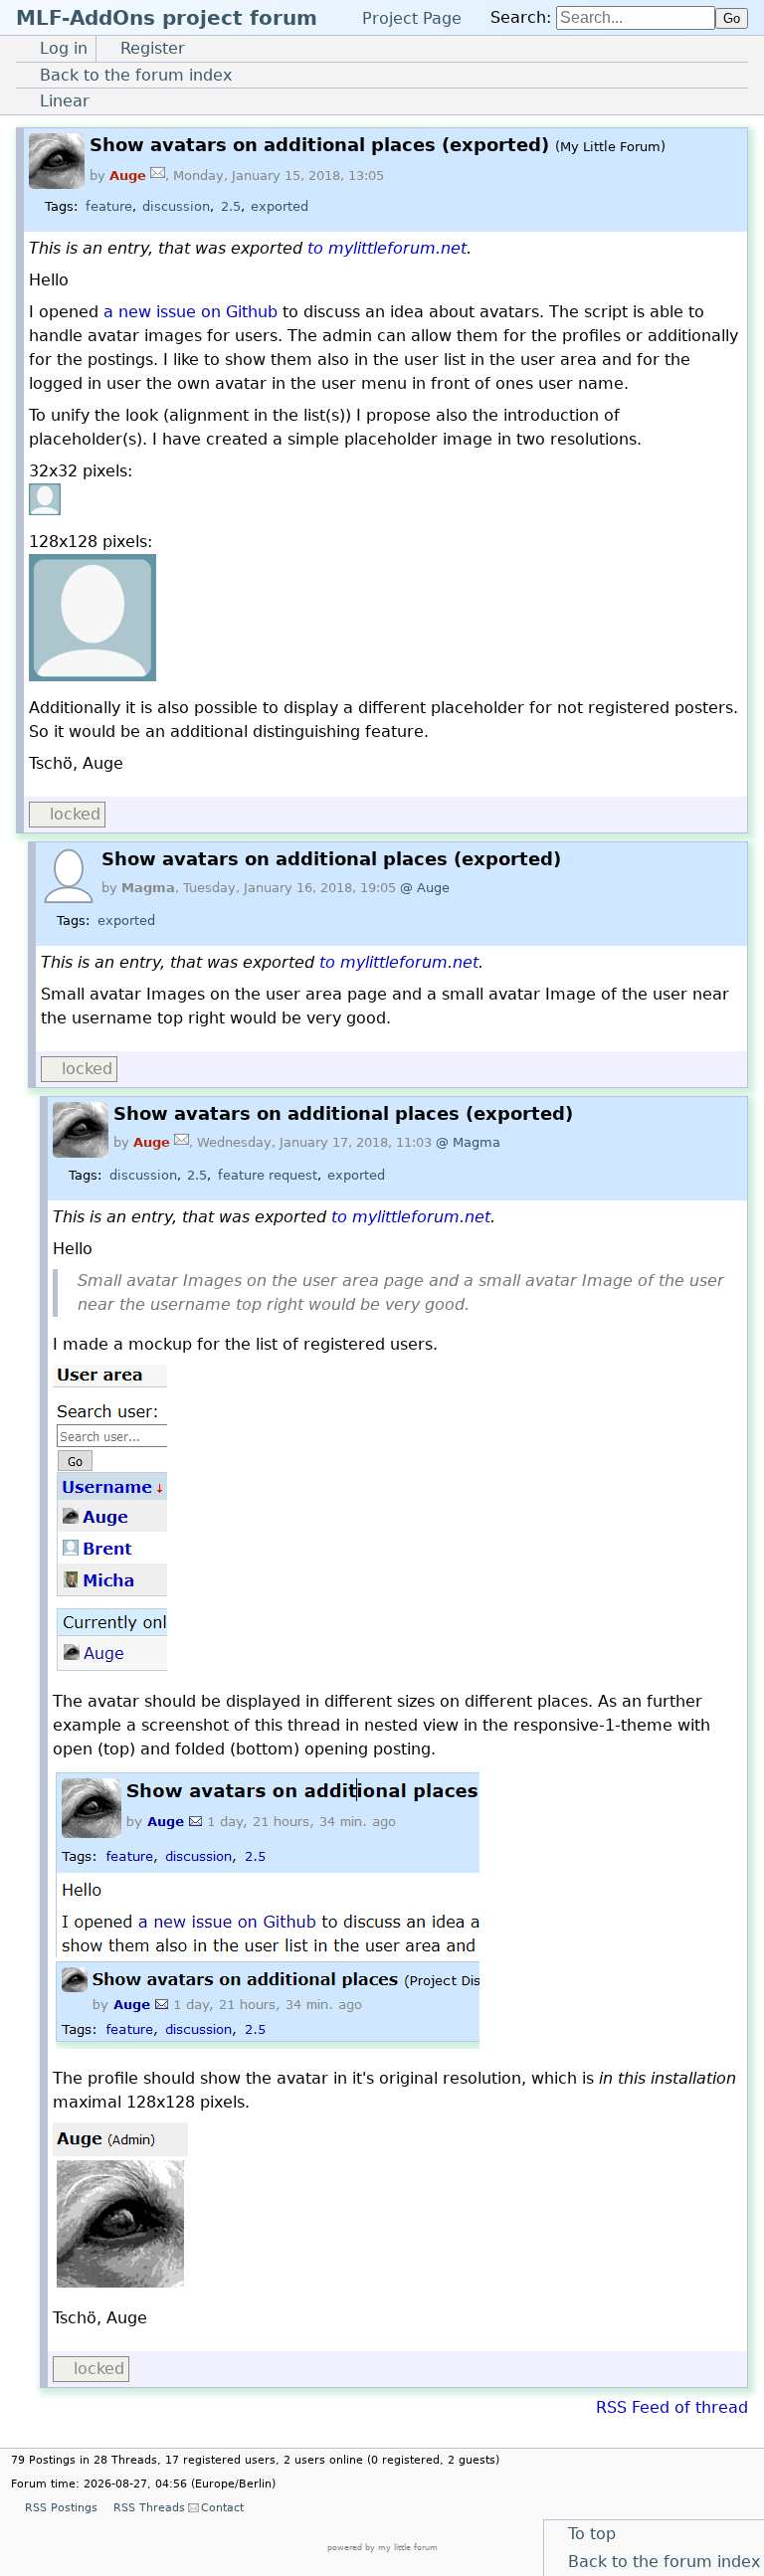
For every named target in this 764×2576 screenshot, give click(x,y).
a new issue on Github (191, 312)
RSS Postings (61, 2508)
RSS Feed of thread (672, 2407)
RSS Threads (149, 2508)
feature (109, 206)
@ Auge (425, 888)
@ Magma (468, 1142)
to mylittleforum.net (387, 248)
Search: (521, 17)
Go (732, 18)
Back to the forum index (664, 2562)
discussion (176, 206)
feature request (268, 1175)
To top (592, 2534)
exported (280, 206)
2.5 (231, 206)
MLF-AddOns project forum (167, 18)
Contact (222, 2508)
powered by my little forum (382, 2548)
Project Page (412, 17)
